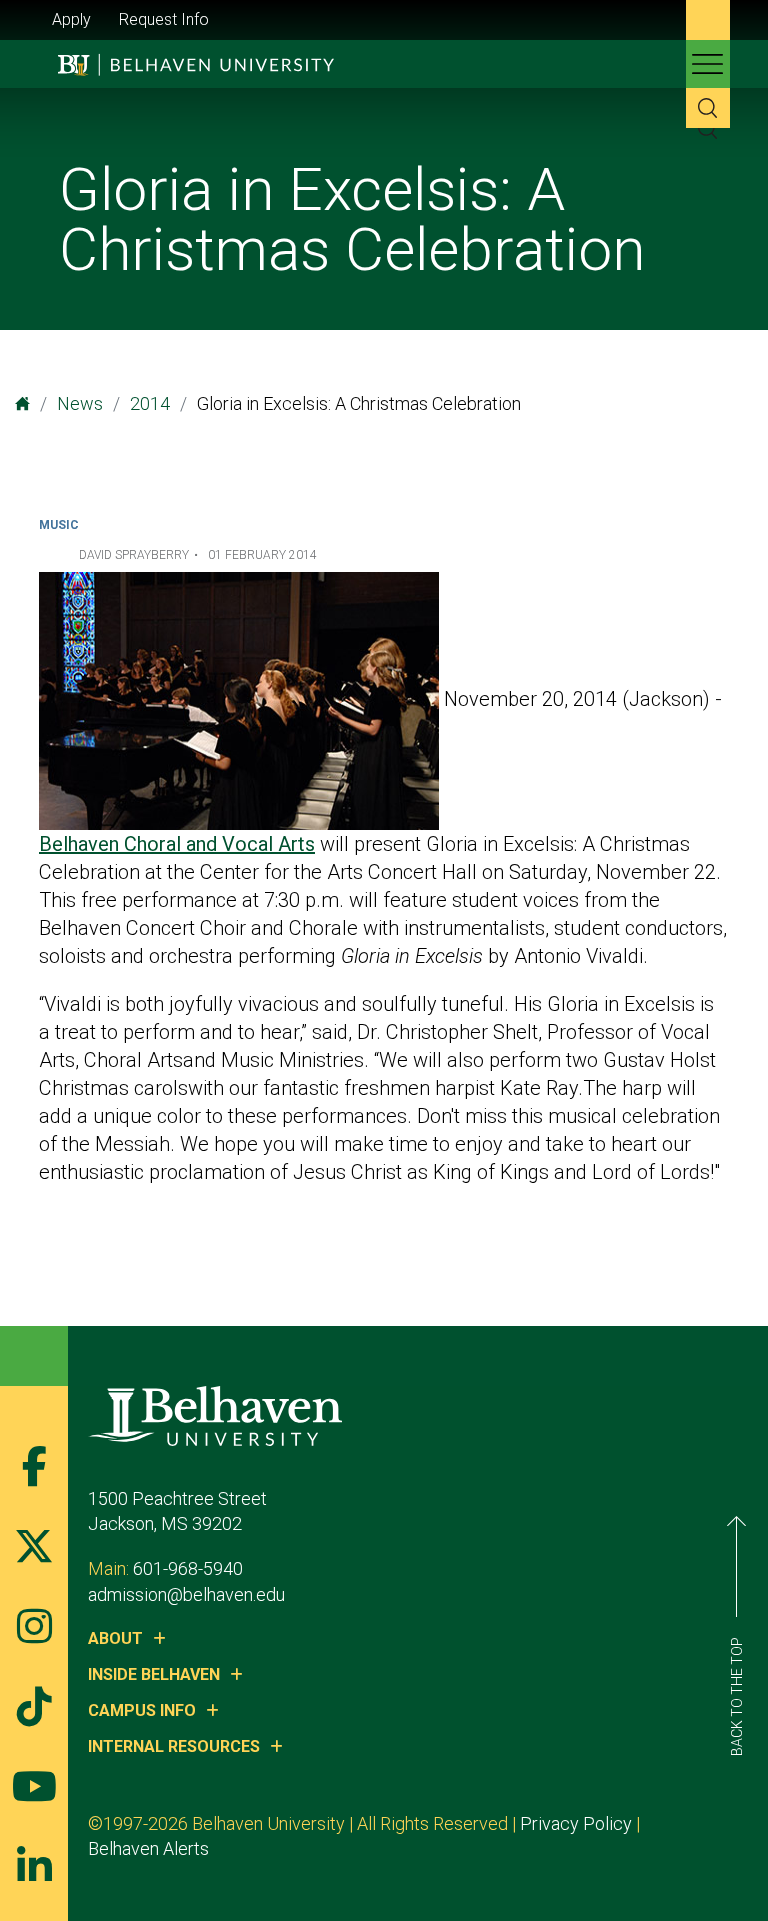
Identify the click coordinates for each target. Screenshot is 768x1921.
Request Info (164, 19)
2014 (150, 403)
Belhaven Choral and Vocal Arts (177, 844)
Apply (71, 19)
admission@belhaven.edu (186, 1594)
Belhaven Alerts (148, 1848)
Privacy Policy (576, 1823)
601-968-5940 (188, 1568)
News (80, 403)
